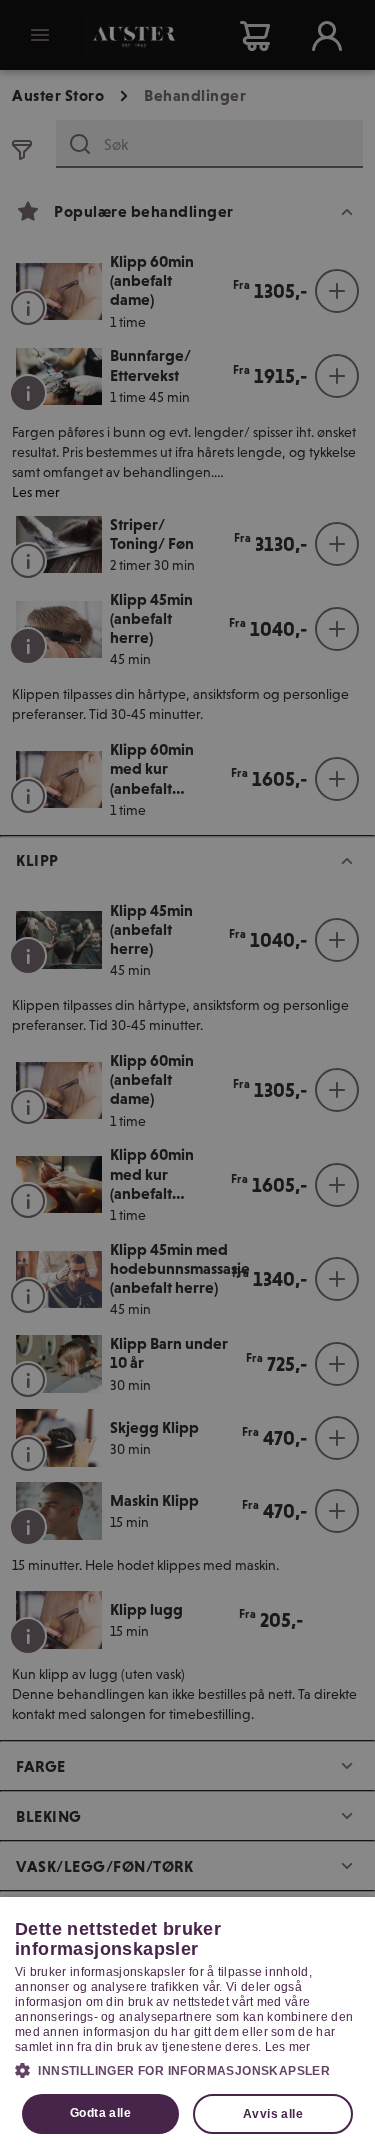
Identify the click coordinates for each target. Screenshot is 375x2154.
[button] (187, 2070)
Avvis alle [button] (273, 2114)
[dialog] (187, 2025)
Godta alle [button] (100, 2113)
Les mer (288, 2047)
